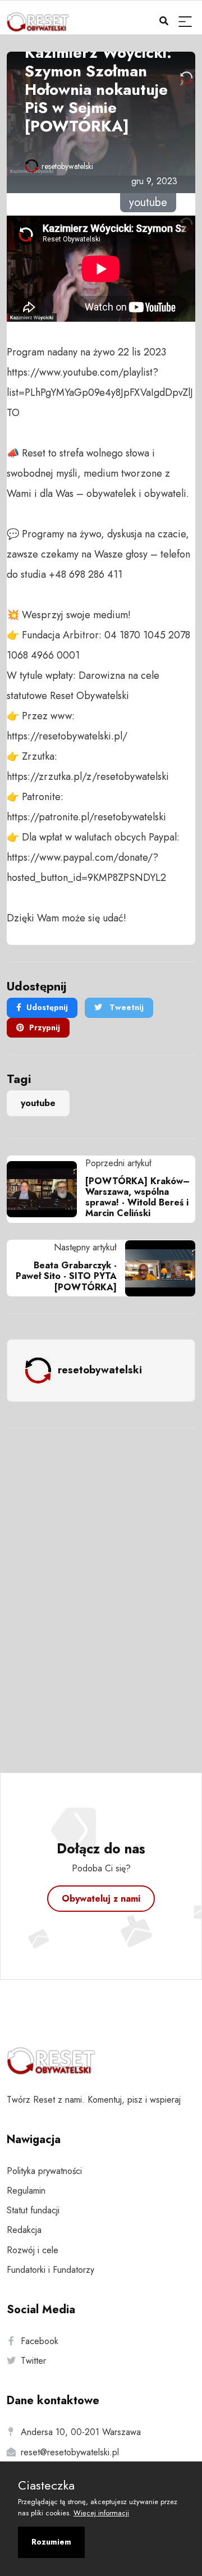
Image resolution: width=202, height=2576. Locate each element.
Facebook (40, 2341)
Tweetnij (125, 1007)
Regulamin (26, 2191)
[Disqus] (101, 1585)
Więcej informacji (101, 2513)
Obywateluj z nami (101, 1899)
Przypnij (45, 1027)
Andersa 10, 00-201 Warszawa (81, 2432)
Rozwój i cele (33, 2250)
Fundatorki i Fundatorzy (50, 2270)
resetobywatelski (67, 166)
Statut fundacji (33, 2210)
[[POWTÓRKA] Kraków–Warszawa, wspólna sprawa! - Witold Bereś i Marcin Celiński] (46, 1189)
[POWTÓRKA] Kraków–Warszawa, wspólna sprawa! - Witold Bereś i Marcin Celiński (137, 1197)
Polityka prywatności (44, 2171)
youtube (38, 1103)
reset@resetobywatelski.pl (70, 2452)
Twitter (33, 2361)
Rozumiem (51, 2542)
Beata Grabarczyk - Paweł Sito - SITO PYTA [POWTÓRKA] (66, 1276)
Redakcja (24, 2230)
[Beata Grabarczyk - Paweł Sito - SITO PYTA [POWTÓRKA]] (156, 1268)
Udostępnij (47, 1007)
